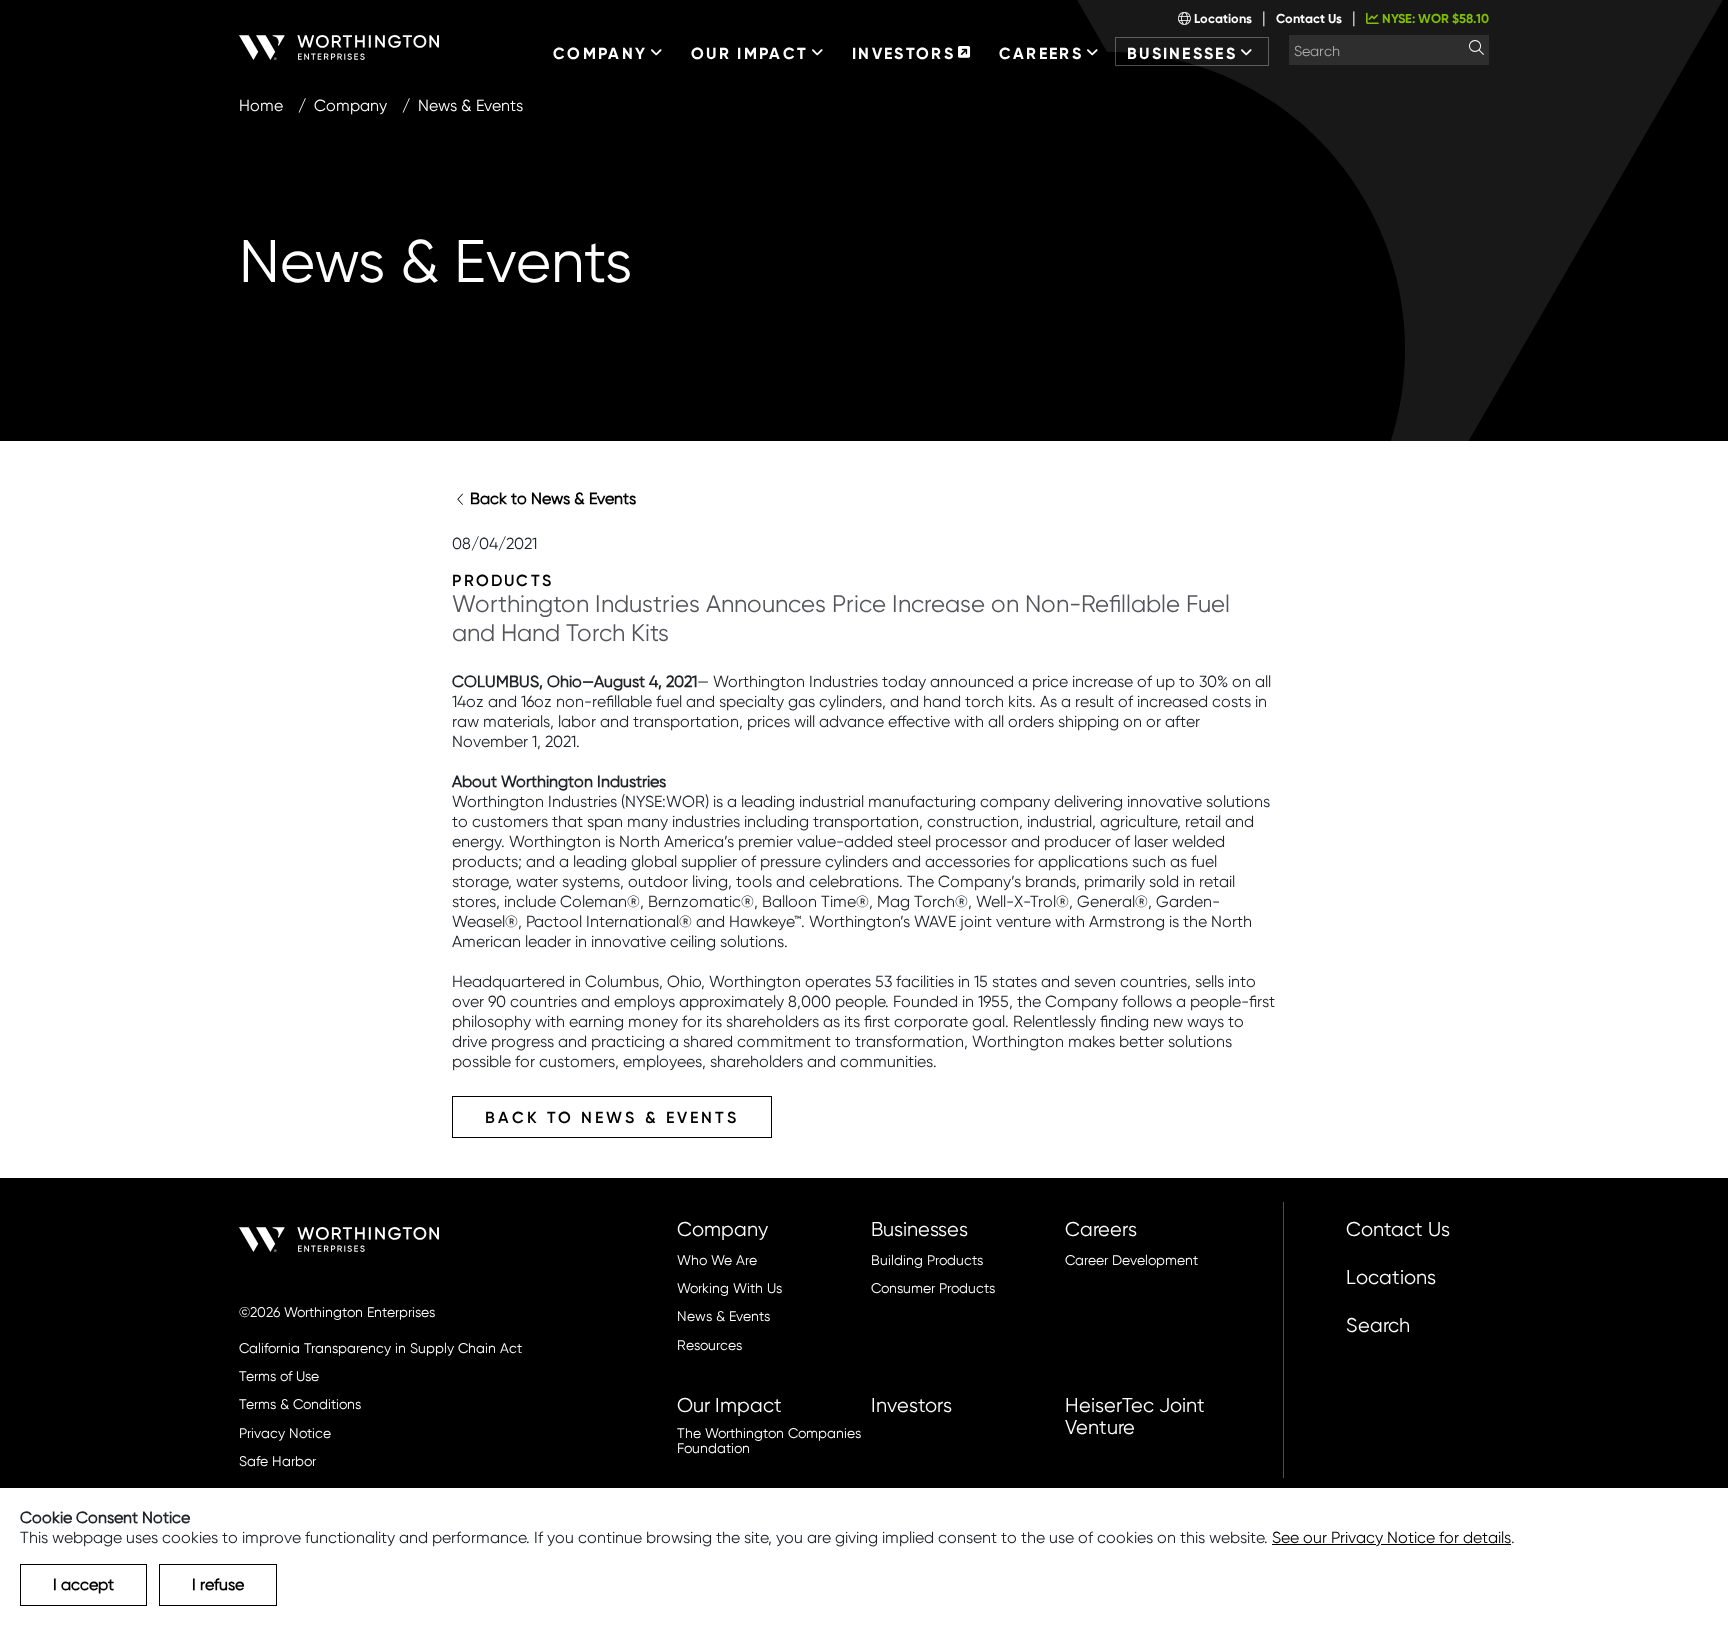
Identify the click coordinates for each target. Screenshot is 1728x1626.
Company (350, 105)
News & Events (723, 1316)
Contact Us (1309, 18)
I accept (83, 1584)
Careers (1101, 1229)
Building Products (927, 1260)
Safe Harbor (277, 1461)
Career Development (1131, 1260)
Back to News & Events (553, 498)
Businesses (919, 1229)
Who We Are (717, 1260)
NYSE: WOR (1434, 18)
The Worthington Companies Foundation (769, 1441)
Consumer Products (933, 1288)
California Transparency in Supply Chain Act (380, 1348)
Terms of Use (279, 1376)
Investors (911, 1405)
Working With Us (729, 1288)
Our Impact (729, 1405)
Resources (709, 1345)
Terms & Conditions (300, 1404)
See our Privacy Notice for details (1391, 1537)
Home (261, 105)
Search (1378, 1325)
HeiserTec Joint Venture (1135, 1416)
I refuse (218, 1584)
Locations (1221, 18)
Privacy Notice (285, 1433)
